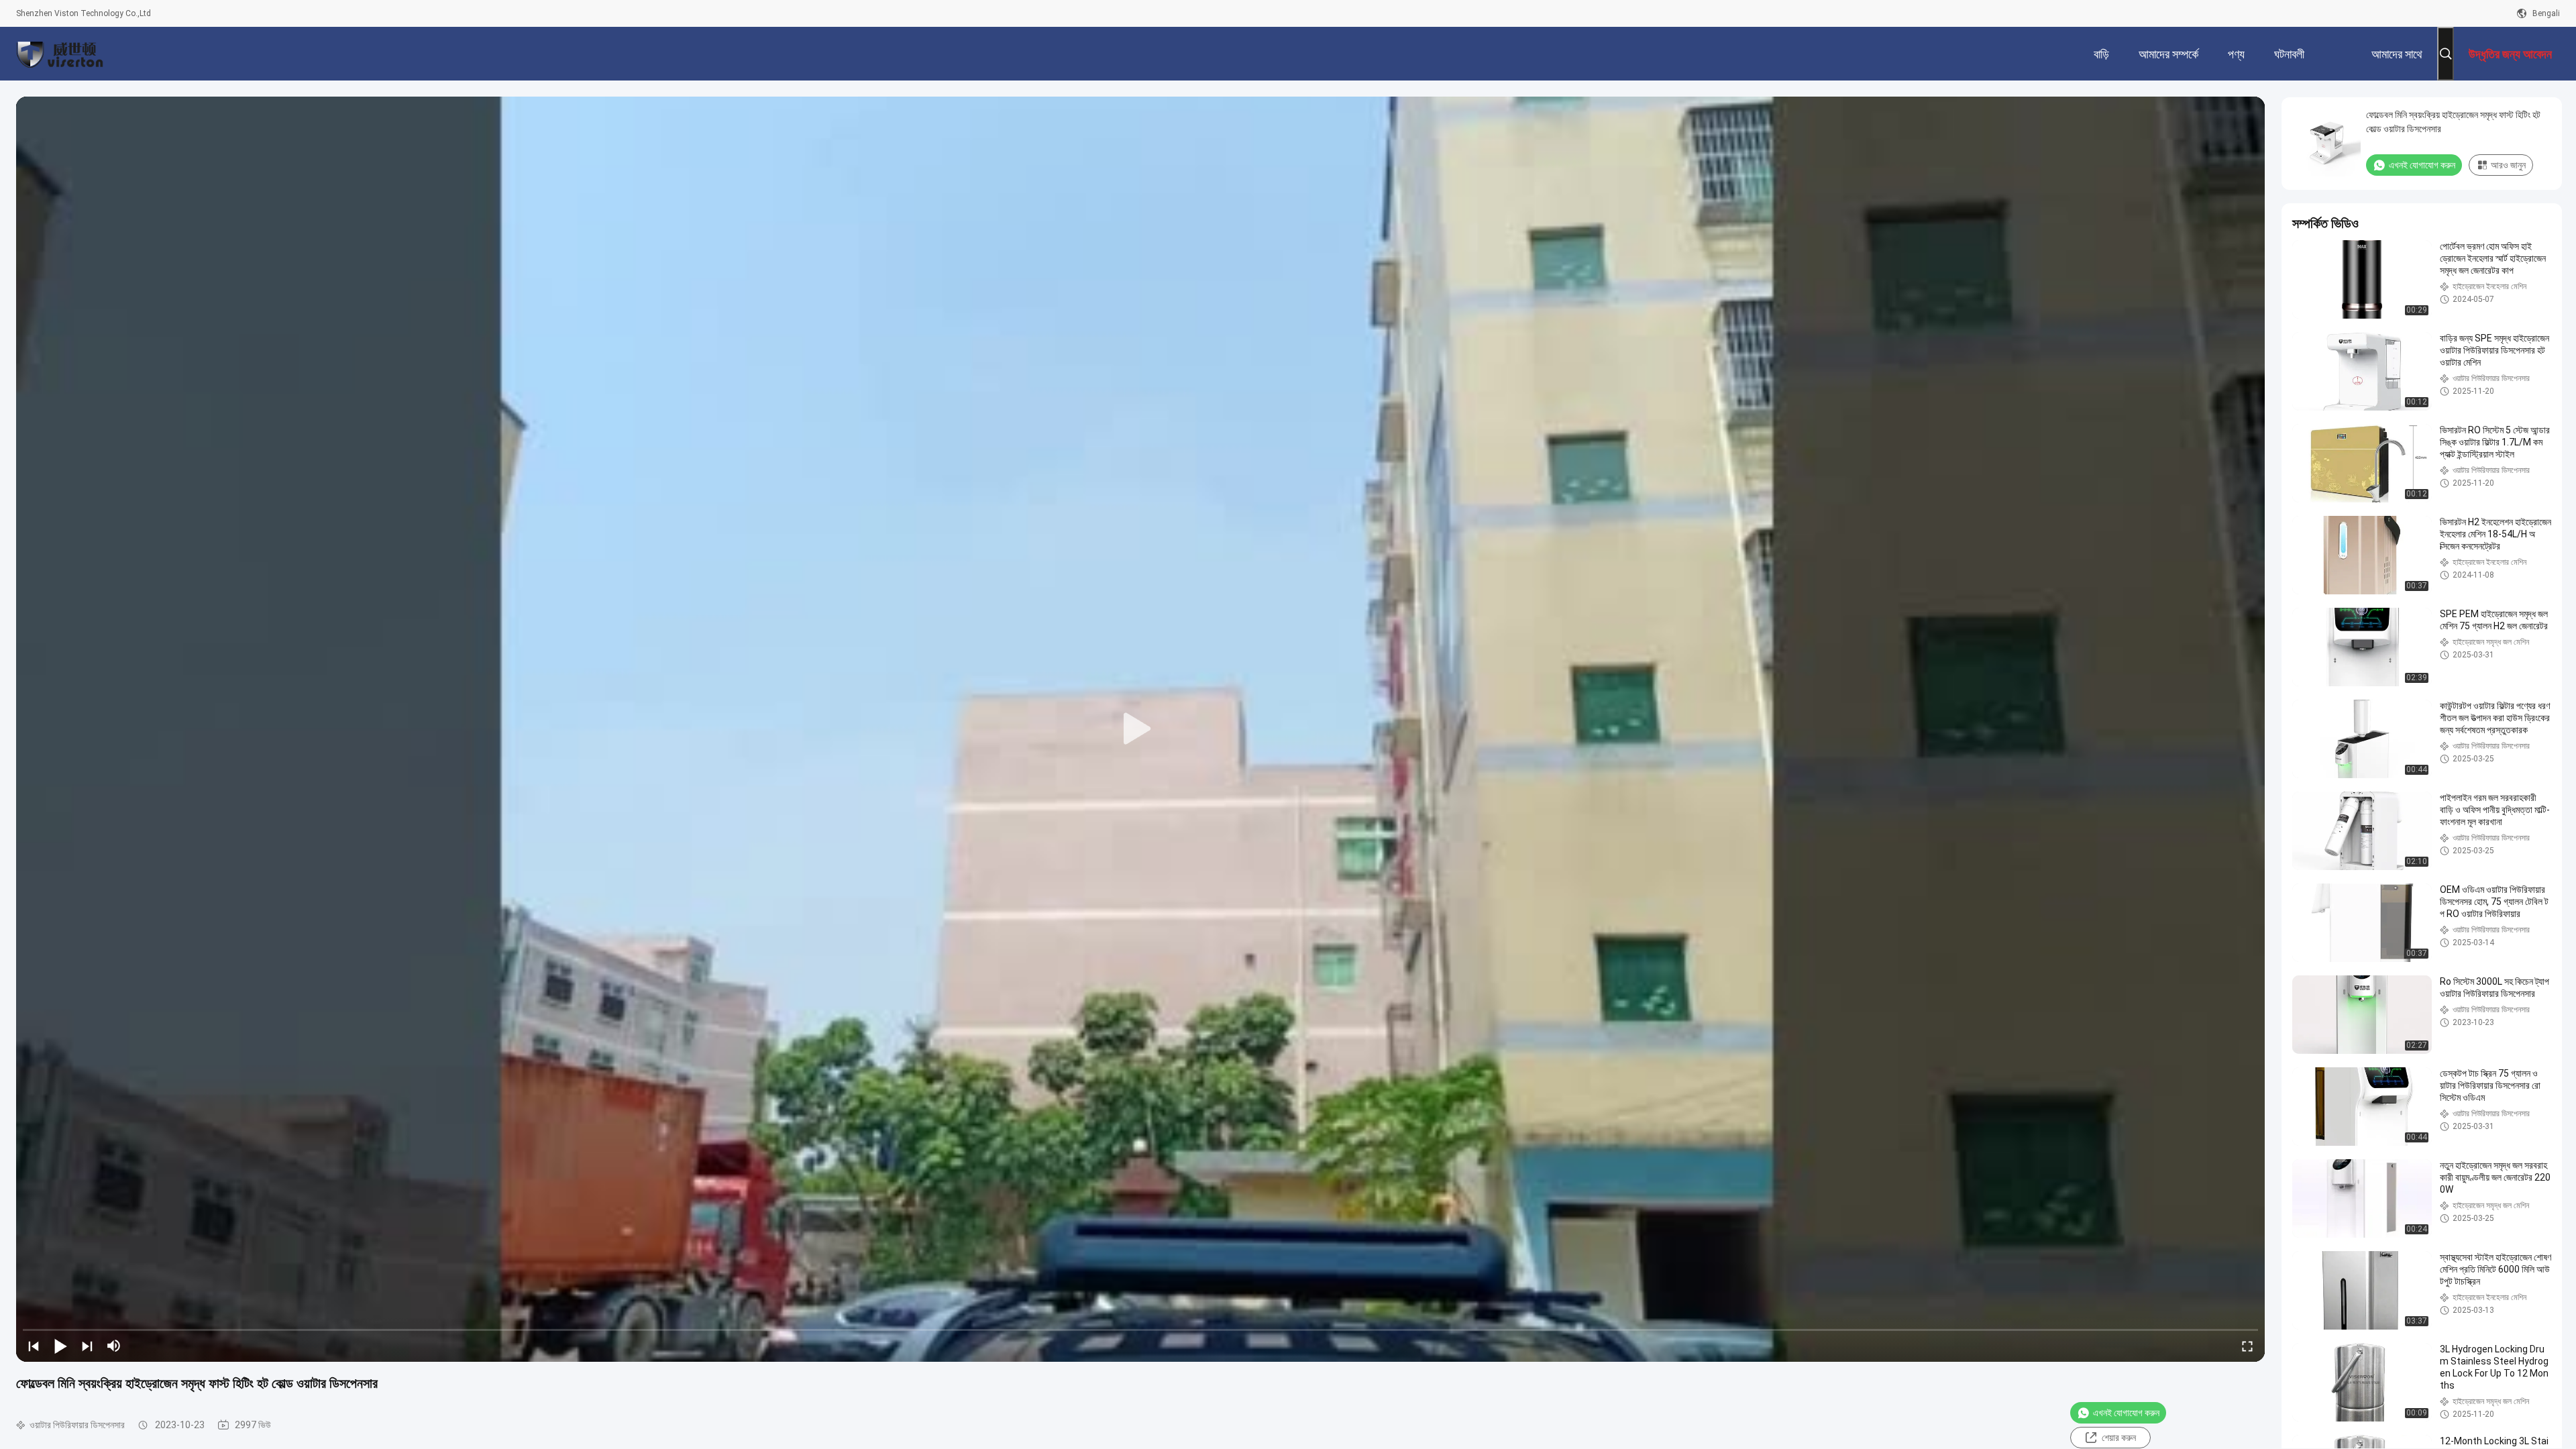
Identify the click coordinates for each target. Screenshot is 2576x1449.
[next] (87, 1346)
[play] (1140, 729)
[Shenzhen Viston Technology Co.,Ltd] (60, 54)
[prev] (34, 1346)
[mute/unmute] (114, 1346)
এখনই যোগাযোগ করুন (2126, 1413)
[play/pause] (60, 1346)
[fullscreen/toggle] (2247, 1346)
